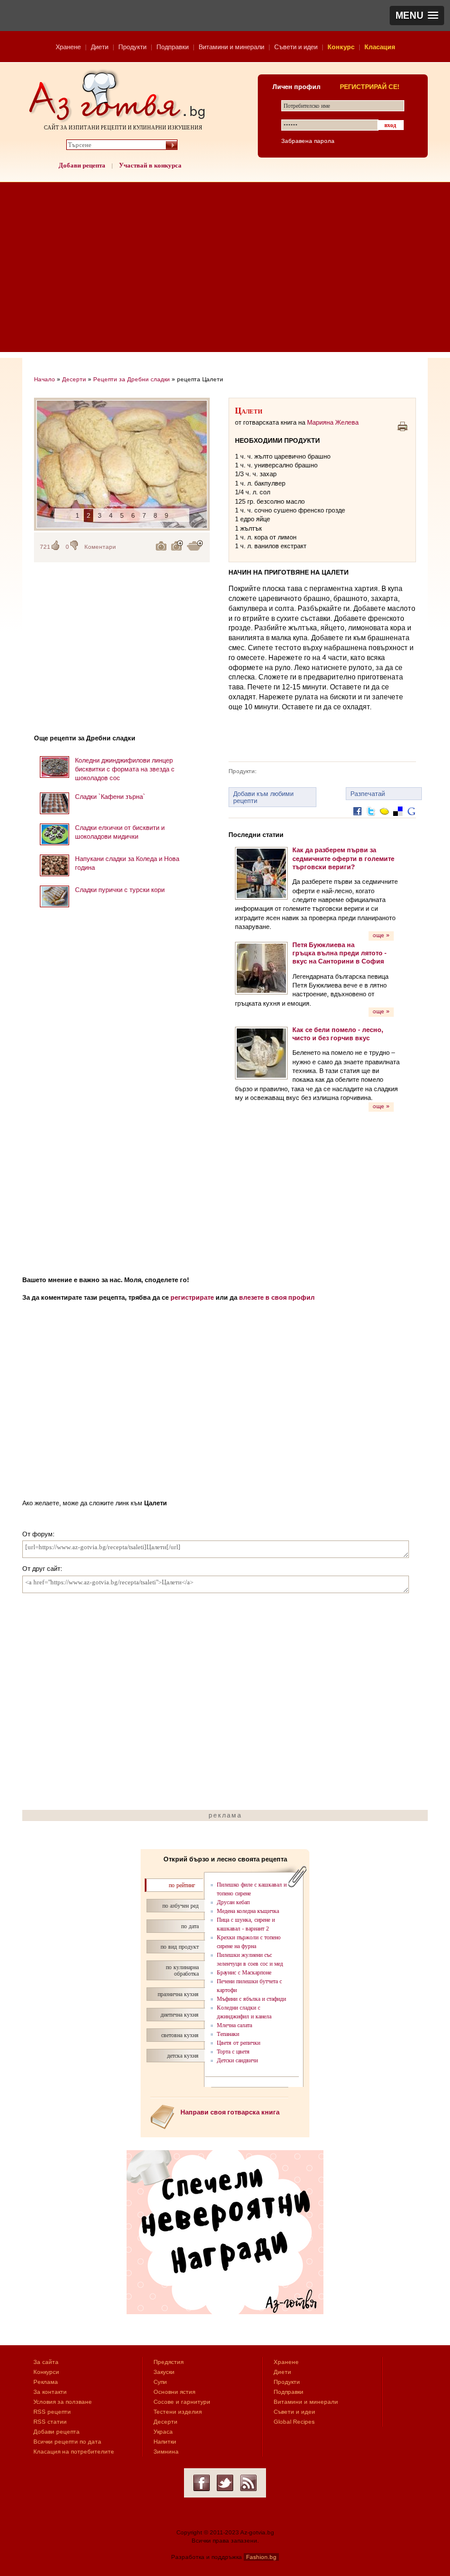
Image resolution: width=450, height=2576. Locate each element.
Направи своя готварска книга (230, 2112)
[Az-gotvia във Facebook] (202, 2483)
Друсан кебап (233, 1902)
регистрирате (192, 1297)
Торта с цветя (233, 2051)
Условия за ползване (63, 2402)
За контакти (50, 2392)
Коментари (100, 547)
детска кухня (183, 2056)
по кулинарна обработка (182, 1970)
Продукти (132, 47)
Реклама (46, 2382)
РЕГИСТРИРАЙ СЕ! (370, 87)
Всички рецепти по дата (67, 2442)
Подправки (173, 47)
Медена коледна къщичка (248, 1911)
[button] (417, 16)
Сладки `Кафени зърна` (110, 797)
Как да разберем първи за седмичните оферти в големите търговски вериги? (343, 858)
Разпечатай (368, 794)
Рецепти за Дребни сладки (132, 379)
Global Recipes (294, 2422)
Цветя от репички (238, 2043)
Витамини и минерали (231, 47)
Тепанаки (228, 2034)
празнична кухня (178, 1994)
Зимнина (166, 2452)
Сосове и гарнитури (182, 2402)
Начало (45, 379)
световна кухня (180, 2035)
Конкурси (46, 2372)
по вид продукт (180, 1947)
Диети (100, 47)
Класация (380, 47)
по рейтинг (182, 1885)
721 (45, 547)
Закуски (164, 2372)
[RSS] (248, 2483)
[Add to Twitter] (371, 820)
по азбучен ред (180, 1906)
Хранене (68, 47)
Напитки (165, 2442)
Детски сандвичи (237, 2060)
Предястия (168, 2362)
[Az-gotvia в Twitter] (225, 2483)
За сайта (46, 2362)
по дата (190, 1926)
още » (381, 935)
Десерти (74, 379)
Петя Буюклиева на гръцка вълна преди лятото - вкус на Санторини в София (340, 953)
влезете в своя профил (277, 1297)
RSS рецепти (52, 2412)
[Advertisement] (225, 270)
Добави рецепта (82, 165)
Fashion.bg (261, 2557)
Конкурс (341, 47)
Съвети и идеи (296, 47)
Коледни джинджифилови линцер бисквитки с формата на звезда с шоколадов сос (125, 769)
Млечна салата (234, 2025)
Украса (163, 2432)
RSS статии (50, 2422)
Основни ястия (174, 2392)
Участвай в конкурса (150, 165)
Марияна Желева (333, 422)
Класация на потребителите (74, 2452)
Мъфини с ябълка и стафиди (251, 1999)
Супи (160, 2382)
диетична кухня (180, 2015)
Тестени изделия (178, 2412)
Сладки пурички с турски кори (120, 890)
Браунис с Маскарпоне (244, 1972)
